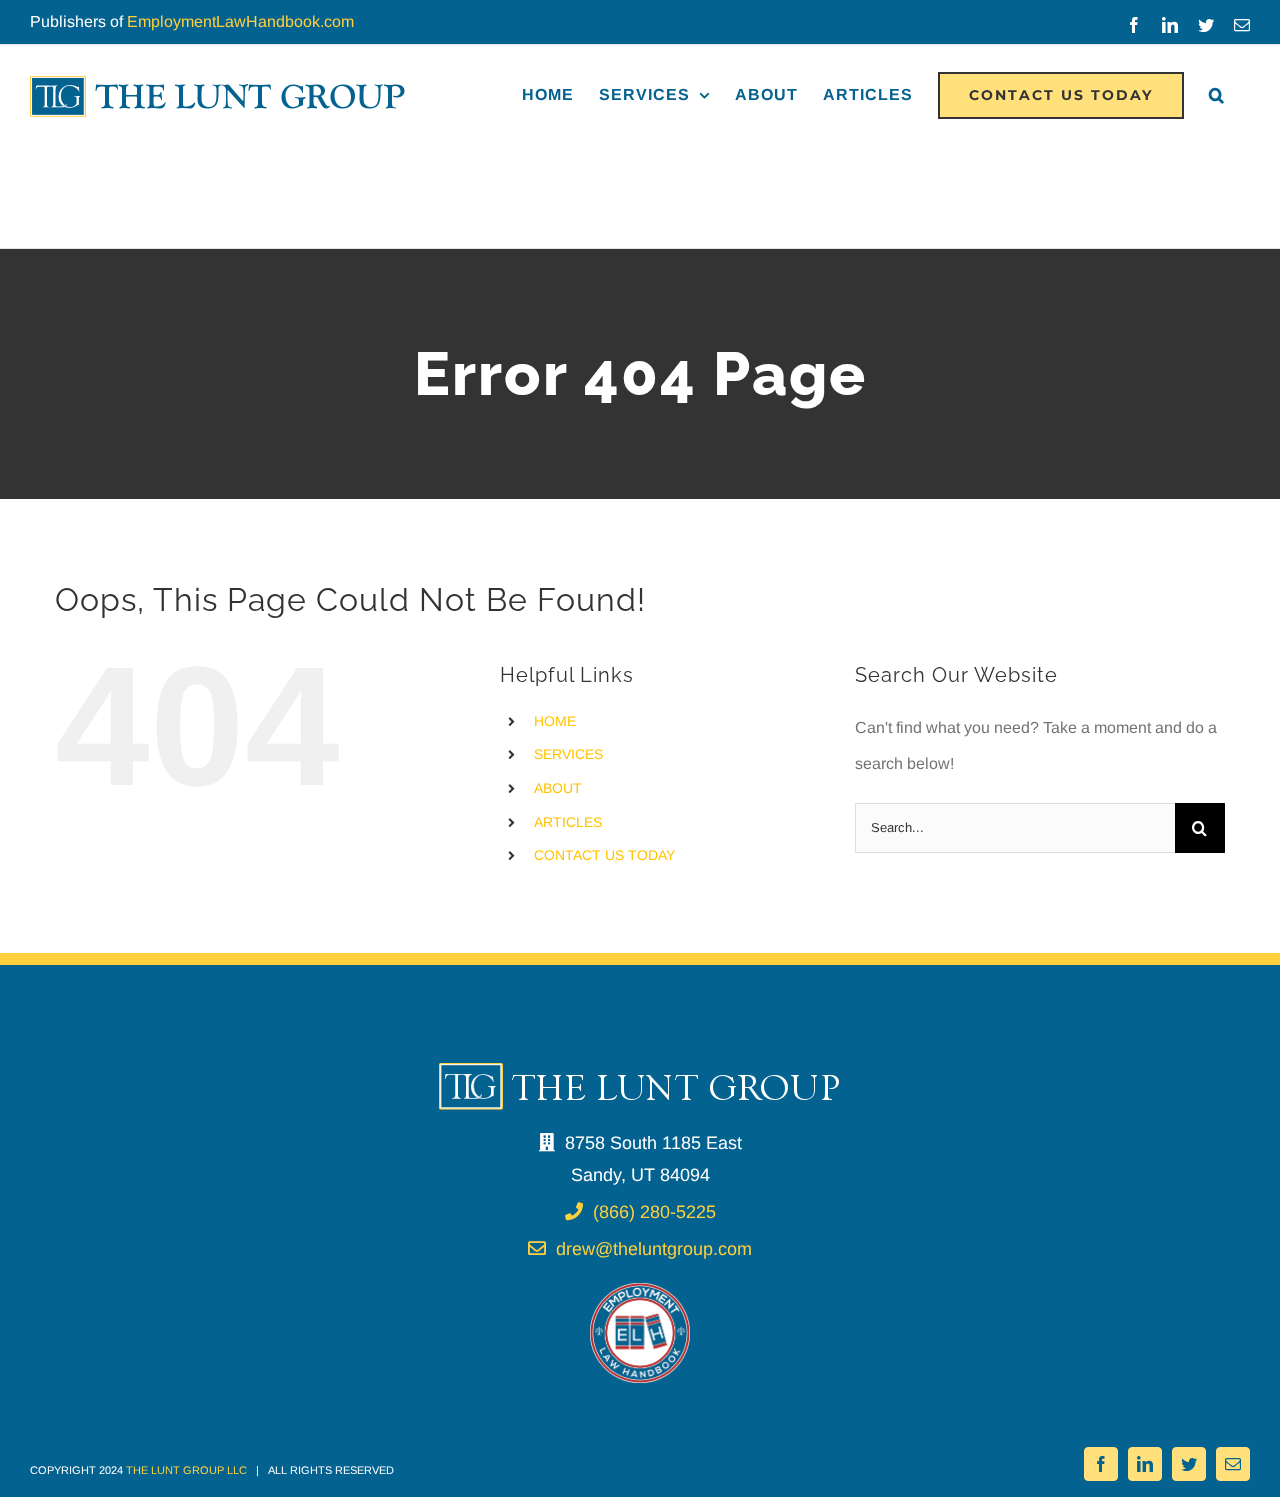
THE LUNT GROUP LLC (186, 1470)
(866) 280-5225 (654, 1212)
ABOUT (558, 788)
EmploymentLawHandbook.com (240, 21)
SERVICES (568, 754)
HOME (555, 721)
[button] (1217, 95)
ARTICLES (568, 822)
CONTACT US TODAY (604, 855)
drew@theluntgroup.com (654, 1249)
